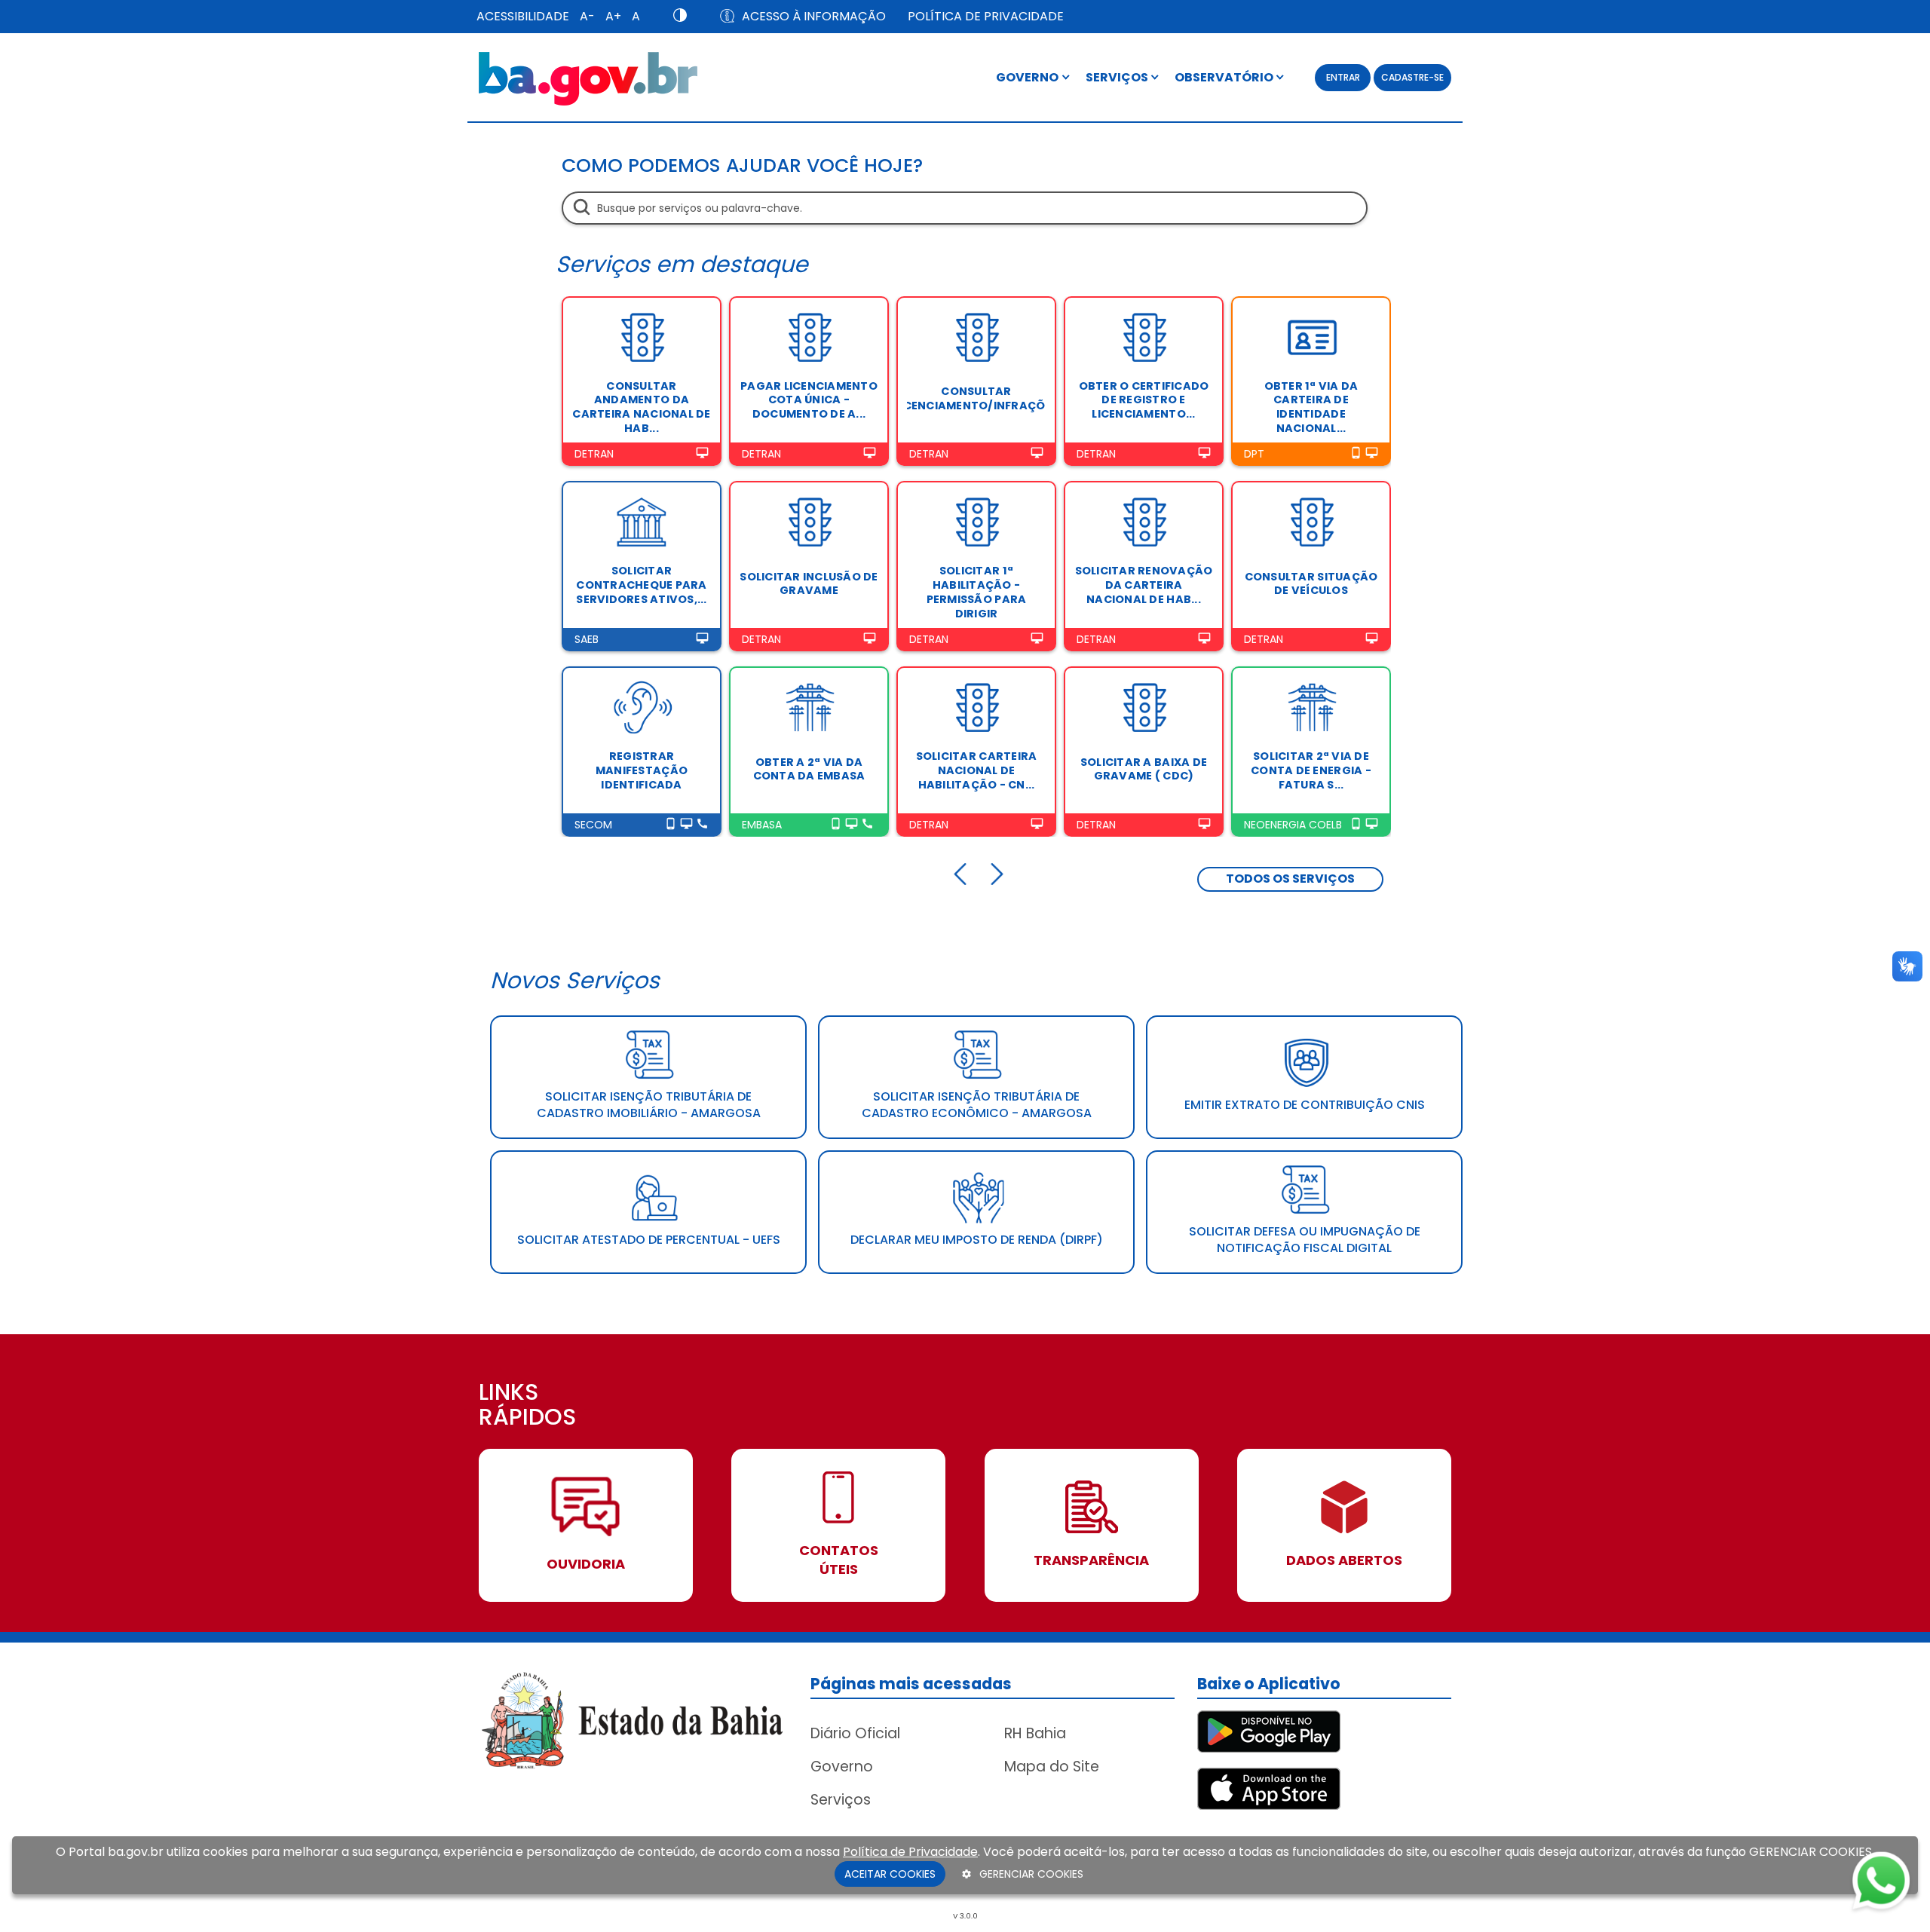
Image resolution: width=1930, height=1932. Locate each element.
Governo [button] (1028, 77)
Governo (842, 1767)
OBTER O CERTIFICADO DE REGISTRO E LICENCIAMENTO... (1144, 400)
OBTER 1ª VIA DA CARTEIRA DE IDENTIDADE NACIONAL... (1311, 407)
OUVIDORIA (586, 1564)
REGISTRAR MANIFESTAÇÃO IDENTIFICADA (642, 770)
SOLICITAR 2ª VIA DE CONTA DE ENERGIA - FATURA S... (1311, 770)
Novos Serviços (575, 980)
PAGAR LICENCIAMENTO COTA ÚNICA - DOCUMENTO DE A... (809, 400)
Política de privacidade (986, 16)
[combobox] (965, 208)
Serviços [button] (1118, 77)
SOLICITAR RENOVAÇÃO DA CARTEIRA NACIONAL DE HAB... (1144, 585)
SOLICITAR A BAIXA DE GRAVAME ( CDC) (1144, 769)
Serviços (841, 1800)
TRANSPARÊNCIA (1091, 1560)
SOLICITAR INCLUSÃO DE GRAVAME (809, 584)
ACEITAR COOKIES (890, 1874)
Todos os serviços (1290, 879)
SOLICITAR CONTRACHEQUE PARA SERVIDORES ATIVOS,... (641, 585)
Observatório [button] (1225, 77)
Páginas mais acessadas (911, 1684)
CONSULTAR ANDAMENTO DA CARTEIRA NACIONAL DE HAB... (641, 407)
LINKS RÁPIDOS (527, 1406)
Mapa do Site (1052, 1767)
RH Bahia (1035, 1733)
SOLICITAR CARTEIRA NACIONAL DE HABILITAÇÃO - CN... (977, 770)
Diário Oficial (855, 1733)
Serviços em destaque (682, 264)
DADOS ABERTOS (1344, 1560)
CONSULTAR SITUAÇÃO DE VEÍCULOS (1311, 584)
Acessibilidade (523, 16)
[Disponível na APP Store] (1269, 1788)
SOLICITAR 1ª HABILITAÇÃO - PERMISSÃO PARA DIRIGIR (977, 592)
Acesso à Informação (814, 16)
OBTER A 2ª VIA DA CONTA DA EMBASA (809, 769)
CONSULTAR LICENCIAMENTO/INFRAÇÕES (976, 398)
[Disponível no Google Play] (1269, 1730)
